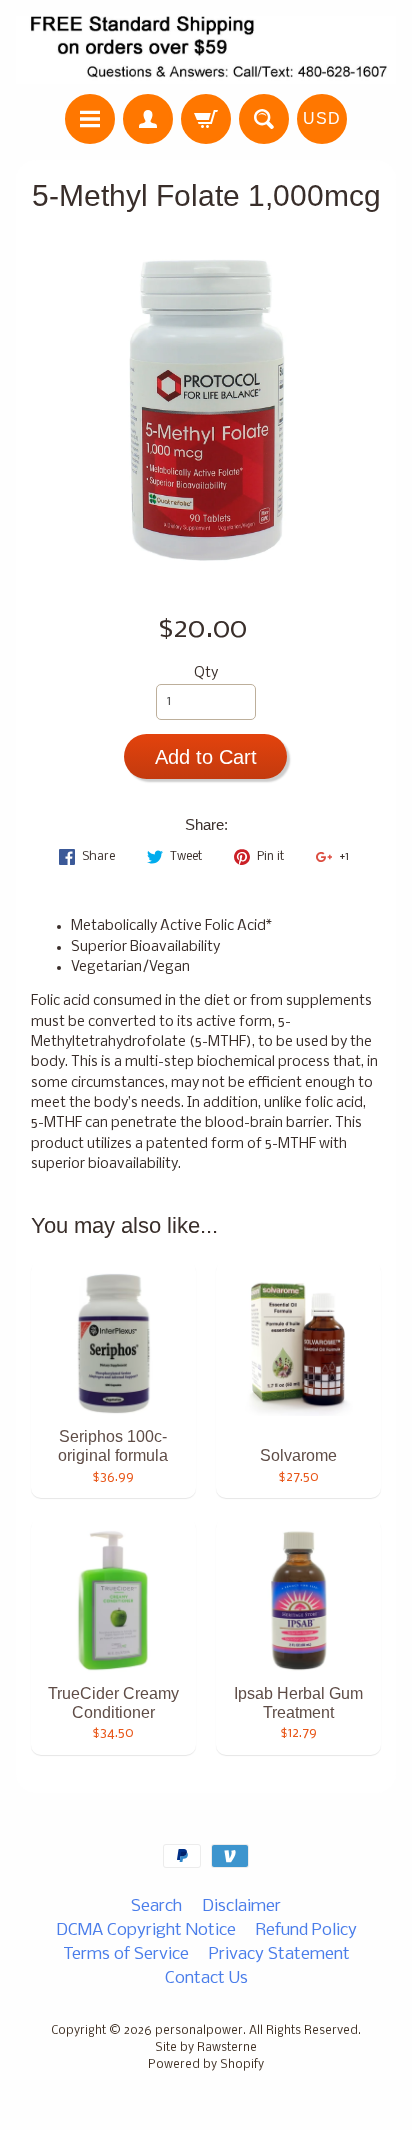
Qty (206, 673)
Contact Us (206, 1978)
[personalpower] (206, 50)
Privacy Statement (279, 1954)
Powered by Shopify (206, 2065)
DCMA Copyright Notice (146, 1930)
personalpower (199, 2031)
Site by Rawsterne (206, 2048)
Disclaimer (241, 1906)
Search (156, 1906)
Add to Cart (206, 757)
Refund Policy (306, 1930)
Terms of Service (126, 1954)
